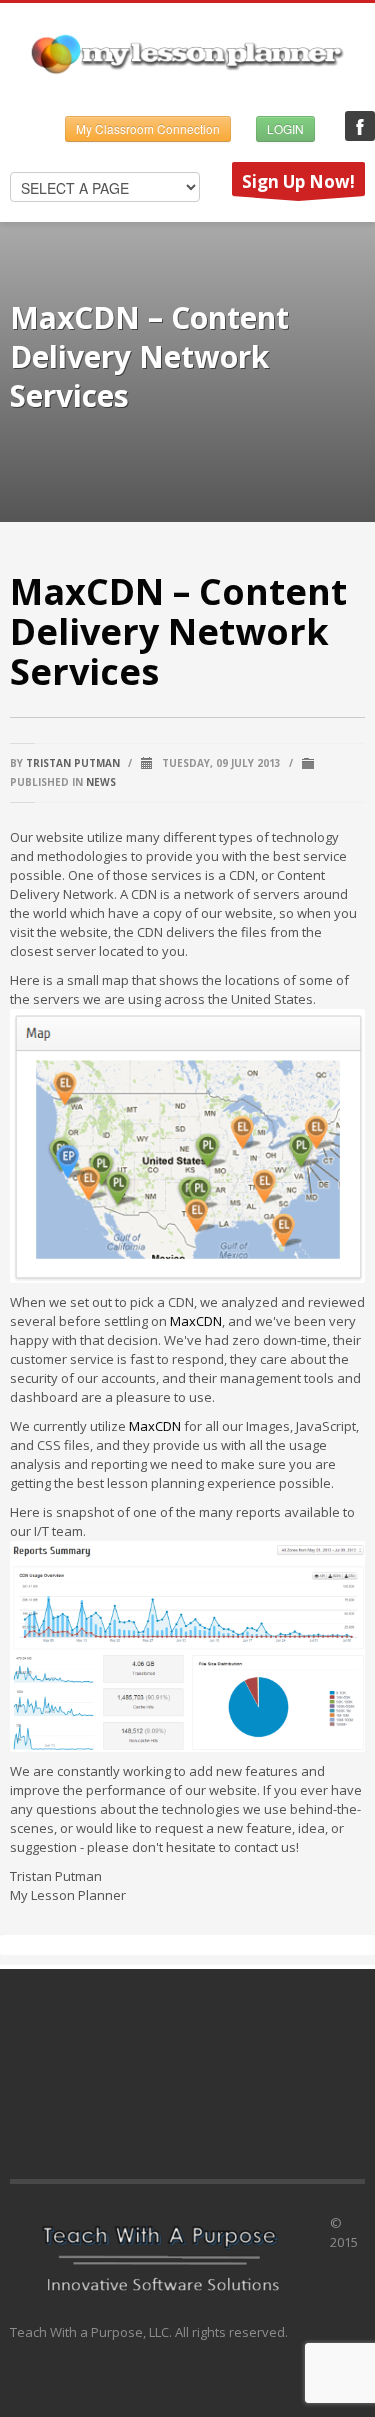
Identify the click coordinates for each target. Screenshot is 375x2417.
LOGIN (285, 128)
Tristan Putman (73, 763)
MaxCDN (196, 1321)
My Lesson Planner (360, 126)
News (101, 782)
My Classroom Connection (148, 128)
